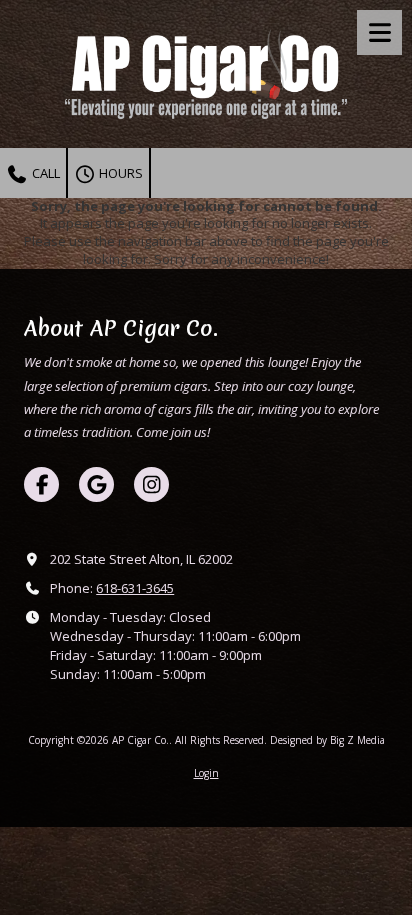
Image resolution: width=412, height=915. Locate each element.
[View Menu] (379, 32)
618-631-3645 (135, 588)
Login (206, 773)
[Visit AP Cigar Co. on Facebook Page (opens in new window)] (41, 484)
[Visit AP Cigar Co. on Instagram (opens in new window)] (151, 484)
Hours (119, 173)
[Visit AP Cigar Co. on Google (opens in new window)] (96, 484)
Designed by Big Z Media (327, 740)
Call (44, 173)
